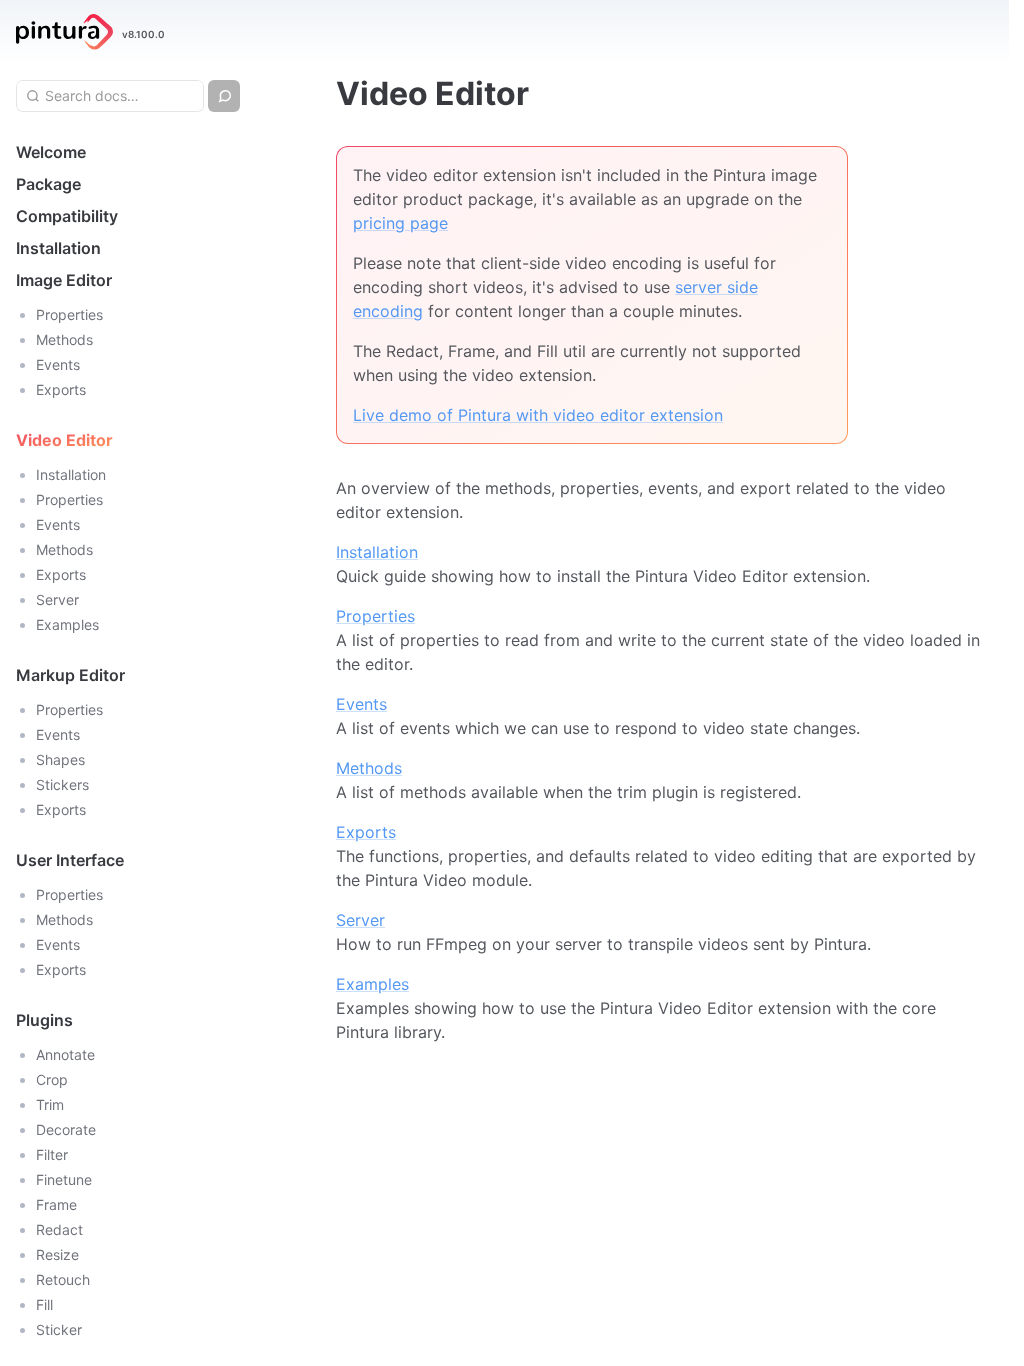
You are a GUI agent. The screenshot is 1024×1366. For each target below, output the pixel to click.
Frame (56, 1204)
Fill (44, 1304)
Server (57, 599)
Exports (61, 389)
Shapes (60, 759)
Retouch (63, 1279)
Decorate (66, 1129)
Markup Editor (70, 675)
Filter (52, 1154)
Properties (69, 314)
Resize (57, 1254)
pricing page (400, 223)
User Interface (70, 860)
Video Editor (64, 440)
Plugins (44, 1020)
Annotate (65, 1054)
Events (58, 364)
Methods (64, 339)
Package (48, 184)
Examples (67, 624)
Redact (59, 1229)
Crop (52, 1079)
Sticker (59, 1329)
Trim (50, 1104)
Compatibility (67, 216)
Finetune (64, 1179)
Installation (58, 248)
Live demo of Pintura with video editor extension (538, 415)
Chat (238, 95)
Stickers (62, 784)
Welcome (51, 152)
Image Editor (64, 280)
